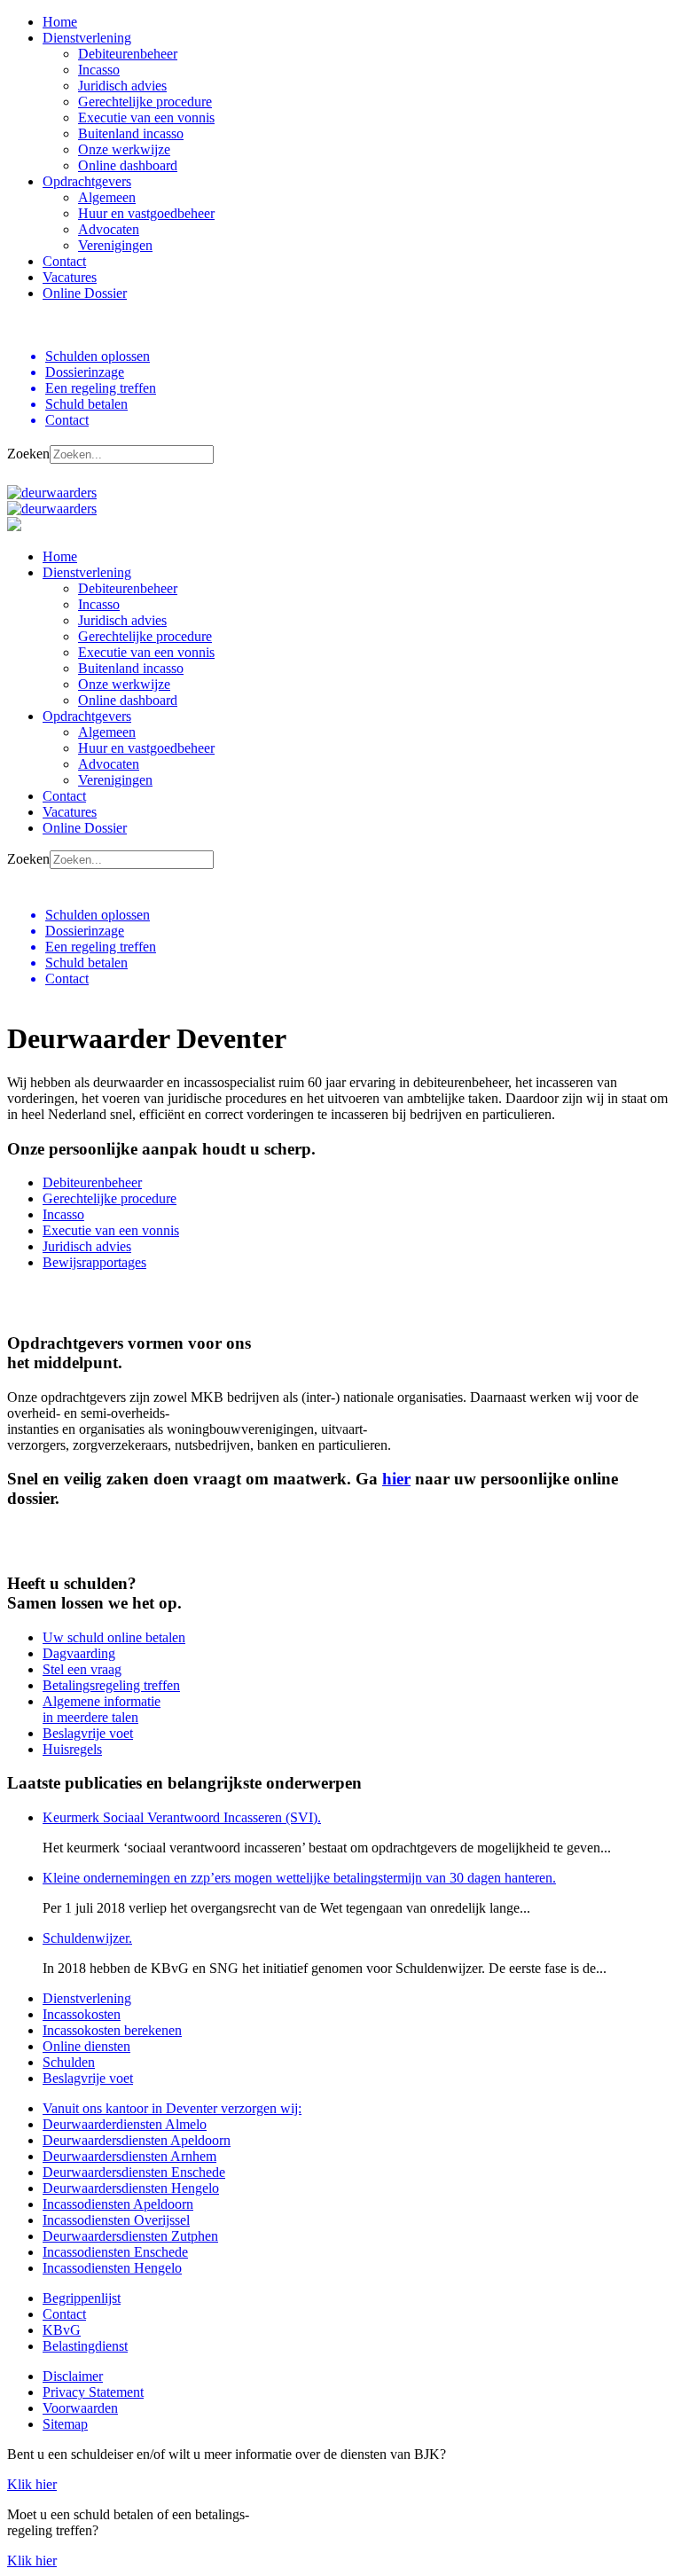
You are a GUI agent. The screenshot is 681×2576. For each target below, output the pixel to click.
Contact (64, 261)
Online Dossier (85, 293)
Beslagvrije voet (88, 1733)
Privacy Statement (93, 2392)
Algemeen (107, 197)
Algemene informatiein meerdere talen (102, 1709)
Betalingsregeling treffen (111, 1685)
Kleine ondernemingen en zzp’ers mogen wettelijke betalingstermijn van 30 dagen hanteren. (299, 1878)
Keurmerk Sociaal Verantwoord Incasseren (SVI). (182, 1817)
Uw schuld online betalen (114, 1637)
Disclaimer (73, 2376)
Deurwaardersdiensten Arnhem (129, 2156)
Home (60, 22)
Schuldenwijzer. (87, 1938)
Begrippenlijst (82, 2298)
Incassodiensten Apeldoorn (118, 2204)
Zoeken (28, 454)
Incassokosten (82, 2014)
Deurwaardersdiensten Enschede (134, 2172)
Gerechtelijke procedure (145, 102)
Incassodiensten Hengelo (112, 2268)
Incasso (99, 70)
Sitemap (65, 2424)
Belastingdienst (85, 2346)
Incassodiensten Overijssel (116, 2220)
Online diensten (86, 2046)
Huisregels (72, 1749)
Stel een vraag (82, 1669)
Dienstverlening (87, 38)
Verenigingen (115, 245)
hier (396, 1479)
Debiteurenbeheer (128, 54)
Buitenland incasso (131, 133)
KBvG (62, 2330)
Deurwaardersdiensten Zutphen (130, 2236)
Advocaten (109, 229)
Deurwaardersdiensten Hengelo (131, 2188)
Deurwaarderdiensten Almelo (125, 2124)
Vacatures (70, 277)
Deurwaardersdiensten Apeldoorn (137, 2140)
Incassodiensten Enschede (115, 2252)
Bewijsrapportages (94, 1262)
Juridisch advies (122, 86)
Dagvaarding (79, 1653)
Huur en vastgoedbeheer (146, 213)
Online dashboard (128, 165)
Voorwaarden (80, 2408)
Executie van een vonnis (146, 117)
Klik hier (32, 2484)
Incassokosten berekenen (112, 2030)
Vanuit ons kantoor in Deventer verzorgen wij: (172, 2108)
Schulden (69, 2062)
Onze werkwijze (124, 149)
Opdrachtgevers (87, 181)
